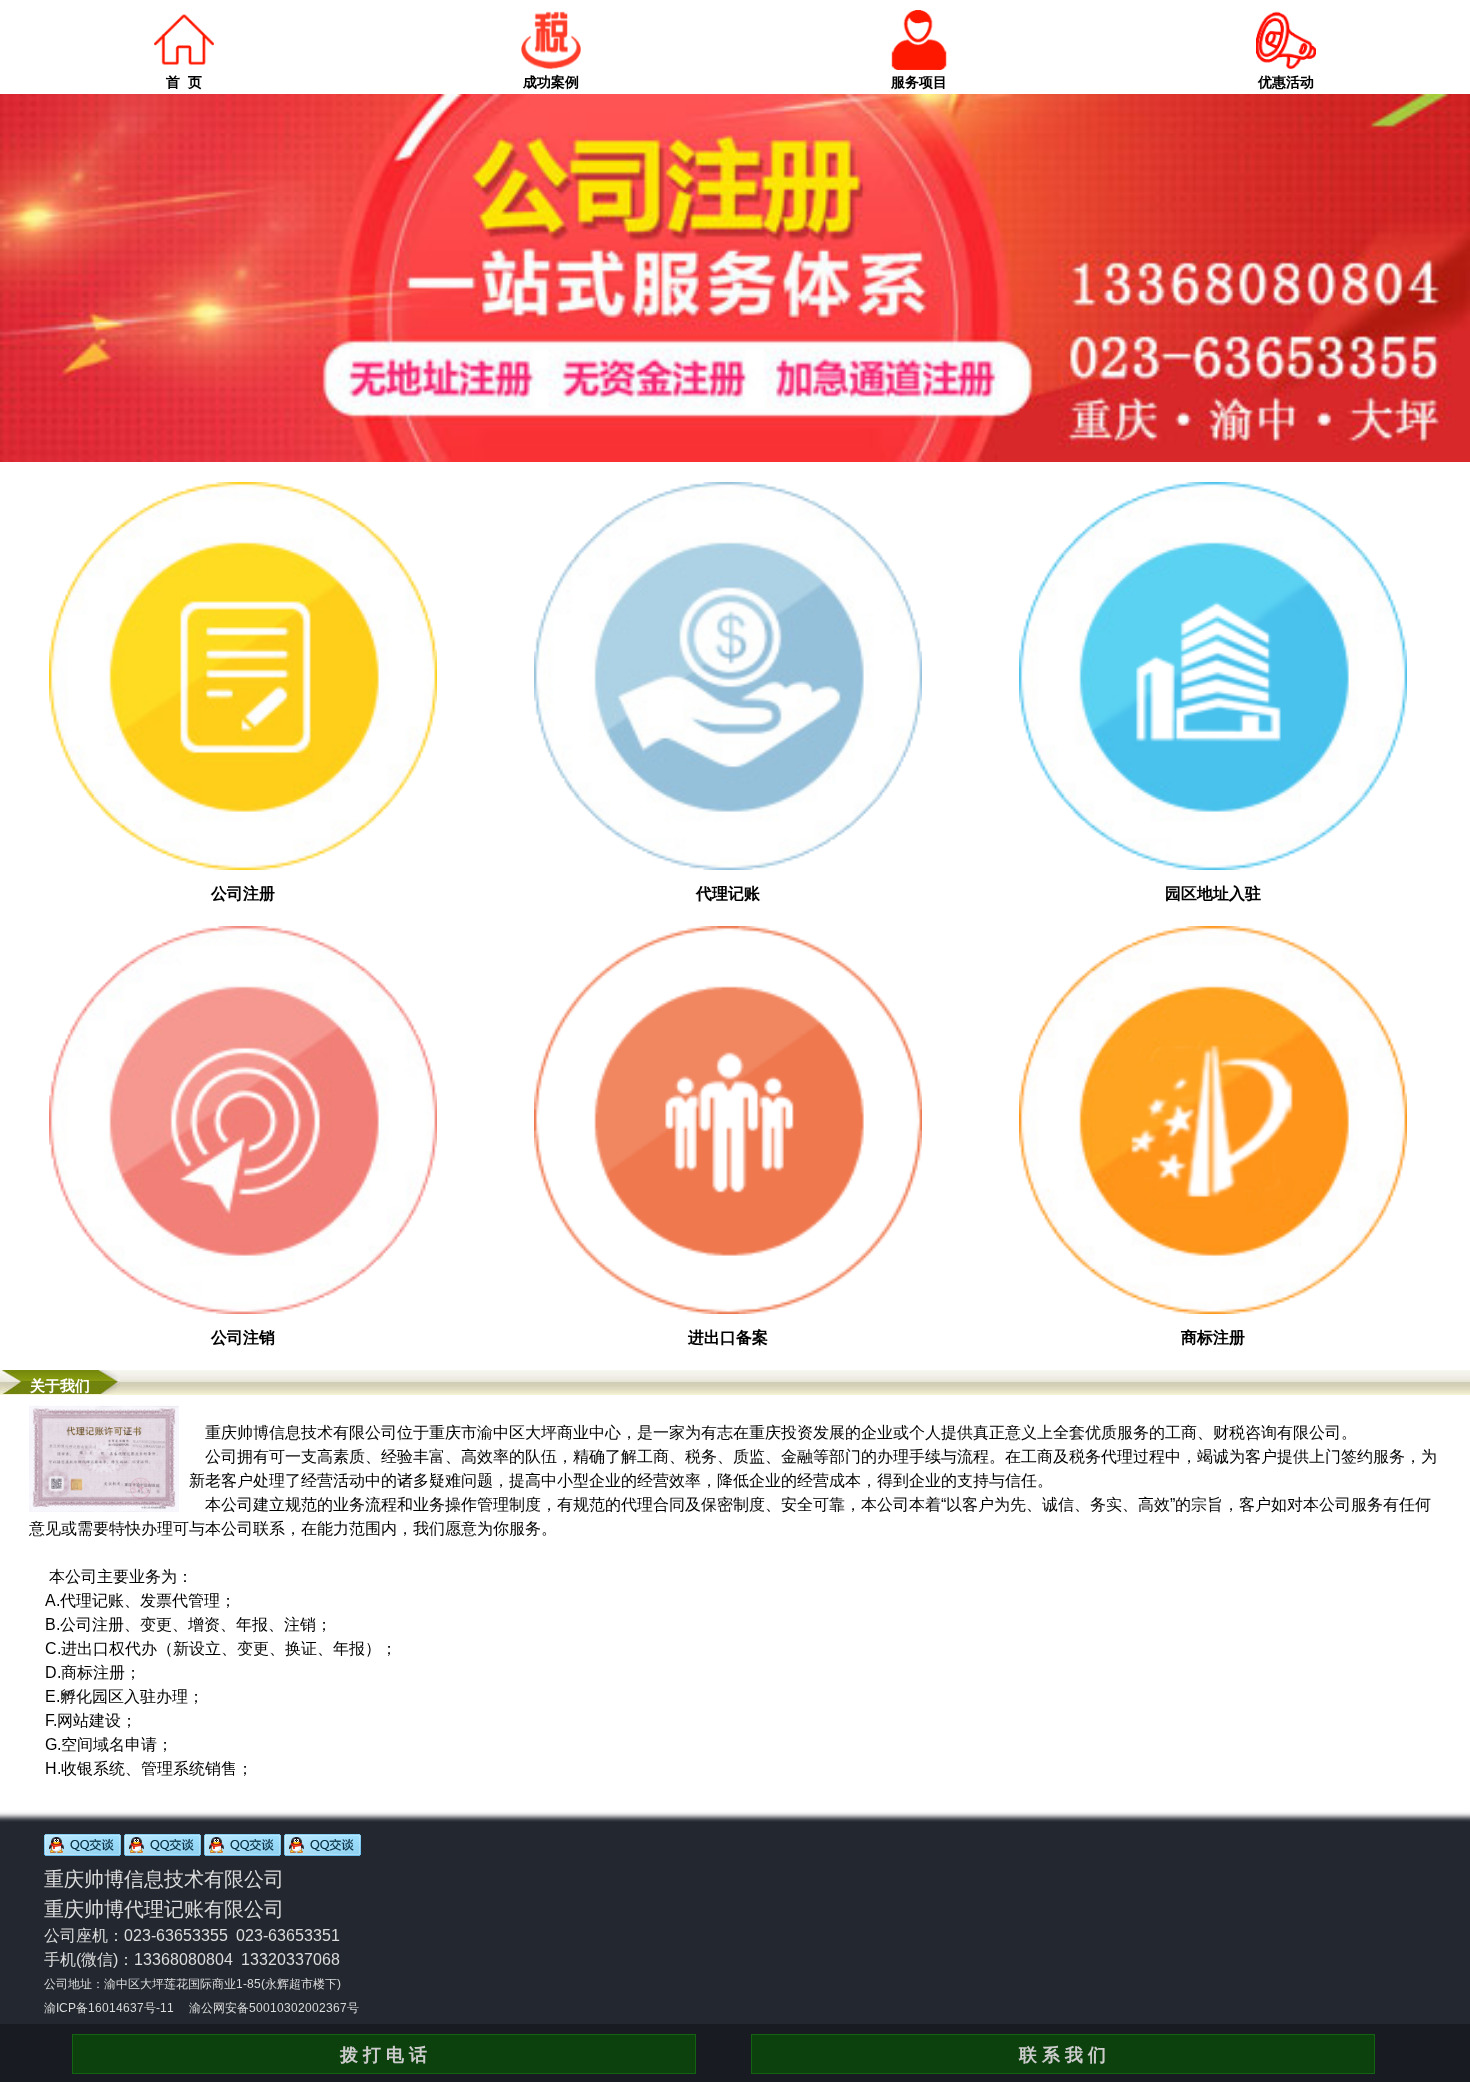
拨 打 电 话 (383, 2055)
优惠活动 (1286, 82)
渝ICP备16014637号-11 (109, 2008)
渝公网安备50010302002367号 (274, 2008)
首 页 (184, 82)
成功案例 (551, 82)
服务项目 (919, 82)
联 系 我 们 (1062, 2055)
